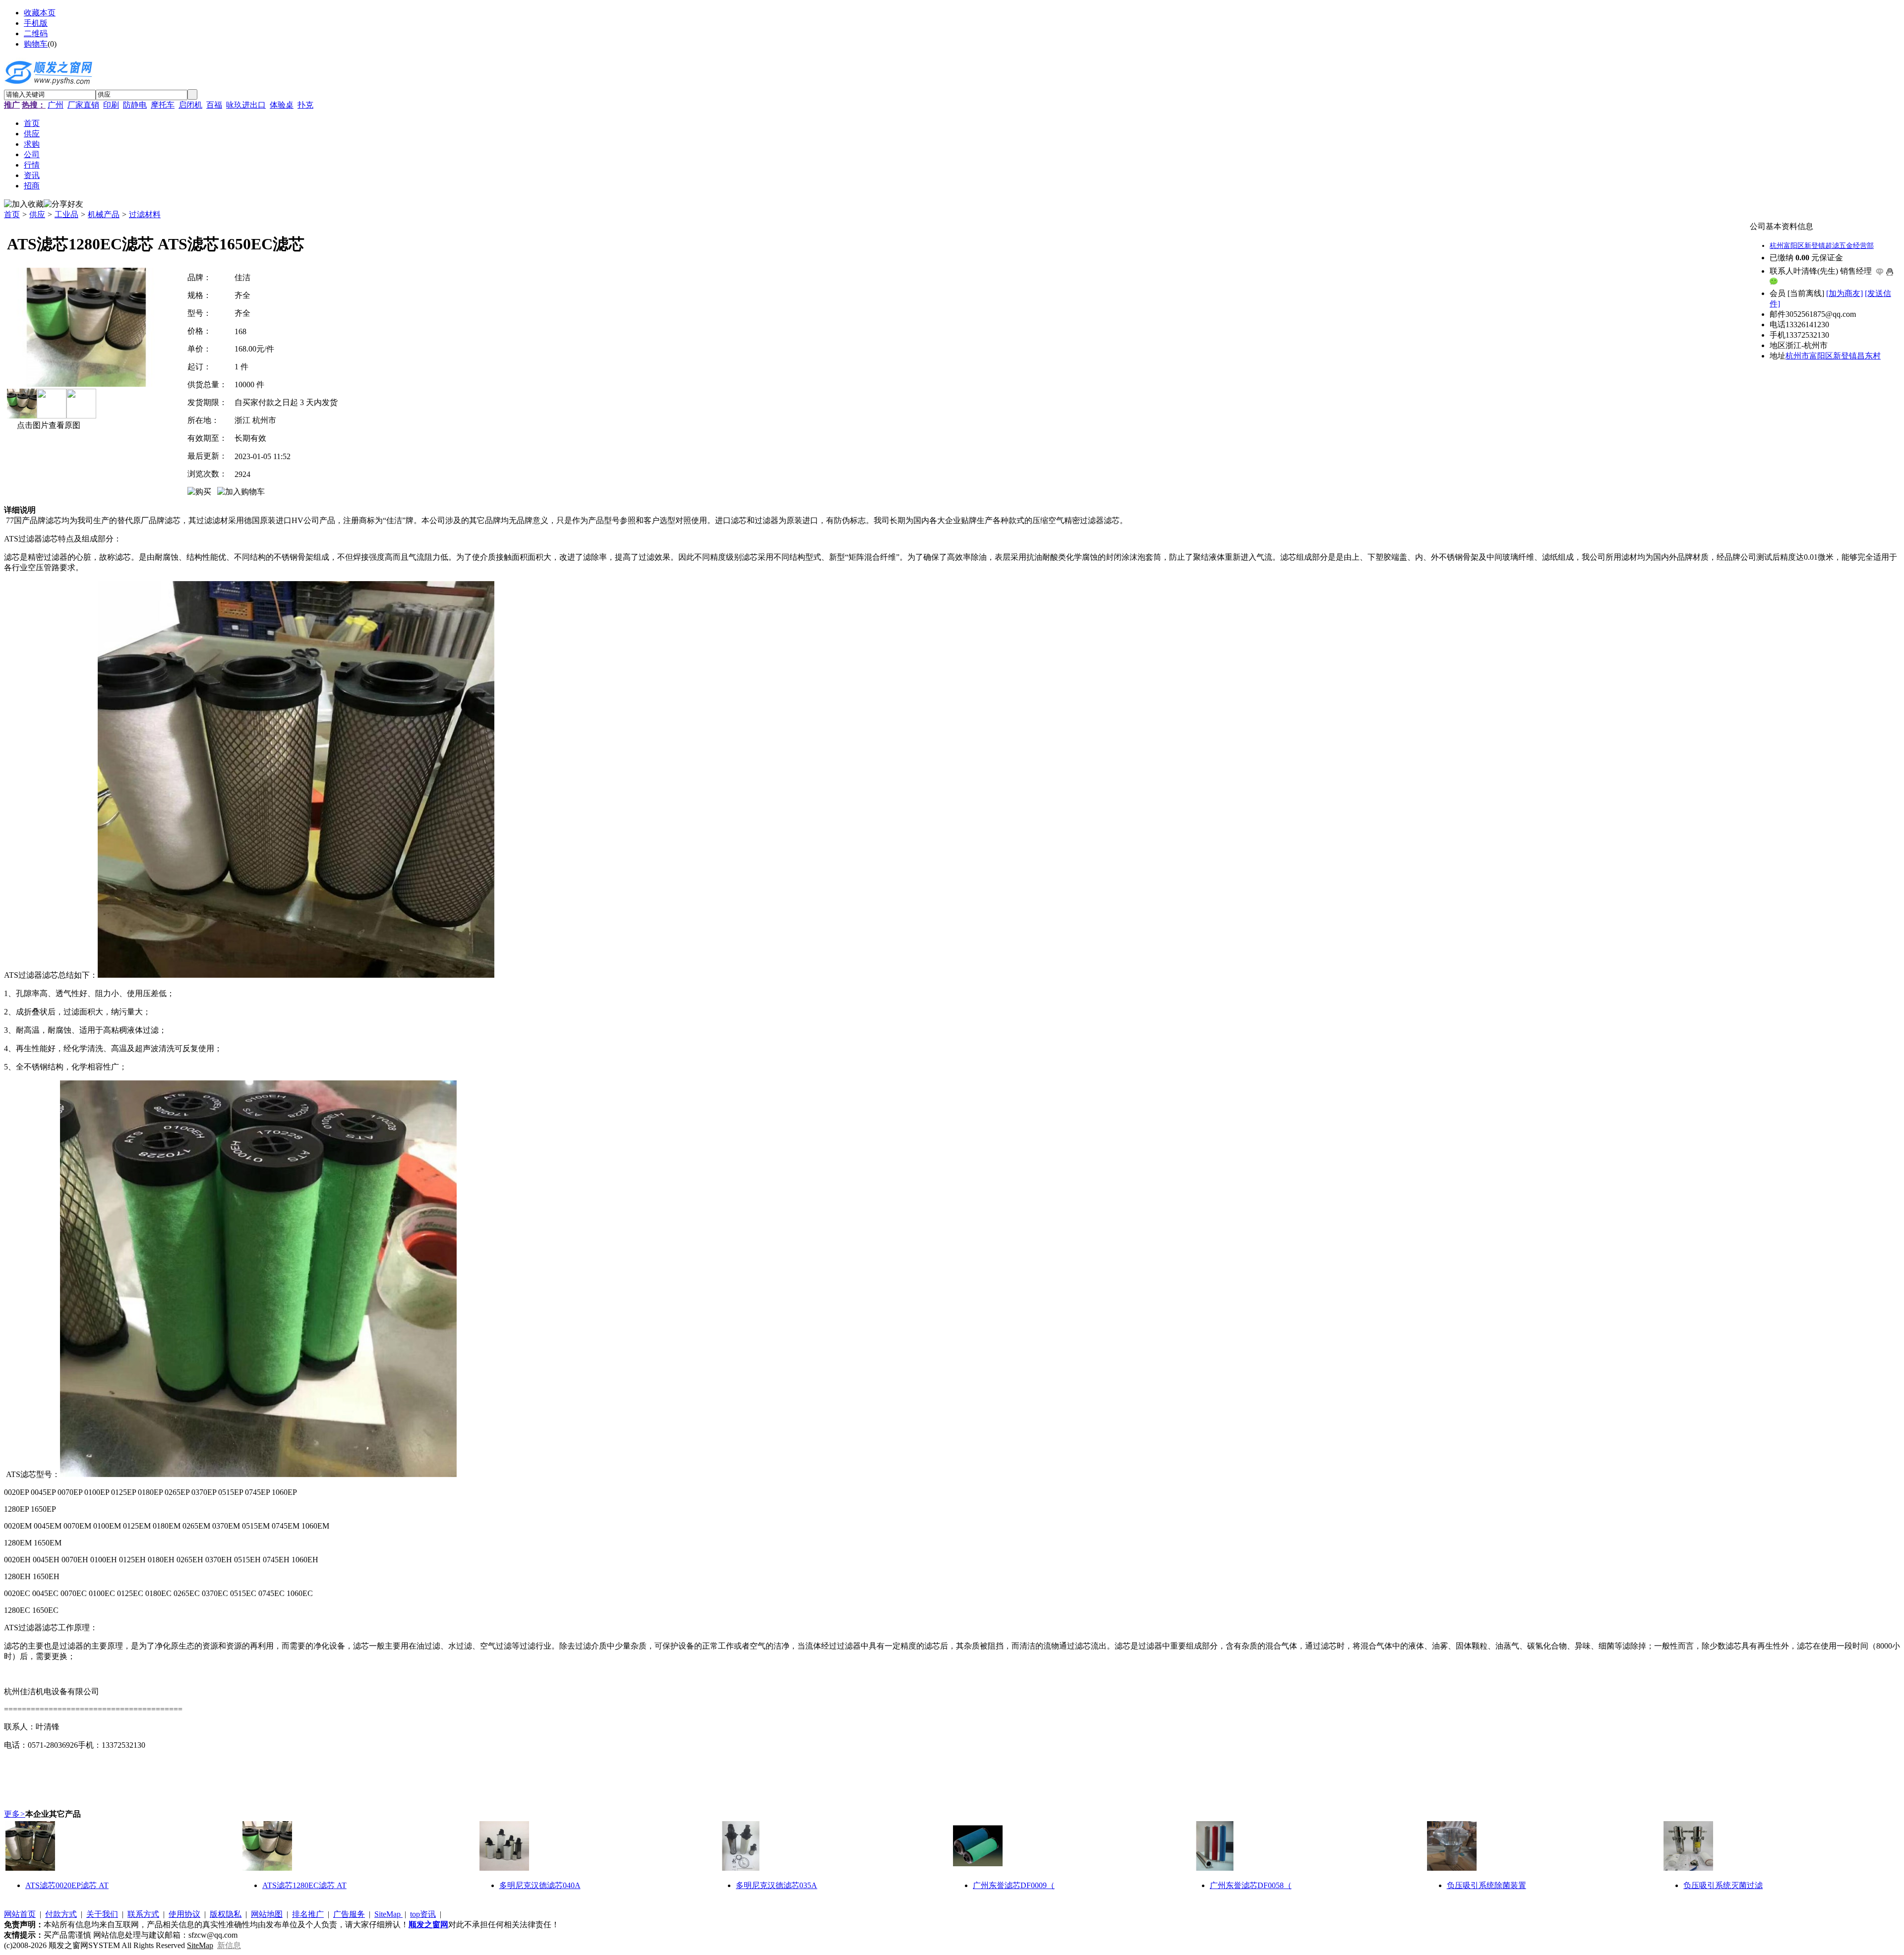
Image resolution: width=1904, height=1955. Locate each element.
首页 (12, 214)
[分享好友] (63, 205)
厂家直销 (83, 105)
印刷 (111, 105)
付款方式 (61, 1914)
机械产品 (104, 214)
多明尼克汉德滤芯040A (540, 1885)
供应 (37, 214)
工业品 (66, 214)
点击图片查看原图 (48, 425)
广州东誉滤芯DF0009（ (1014, 1885)
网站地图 (267, 1914)
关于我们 (102, 1914)
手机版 (36, 23)
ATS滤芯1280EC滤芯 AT (304, 1885)
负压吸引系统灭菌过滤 (1723, 1885)
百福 (214, 105)
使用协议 (184, 1914)
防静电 (135, 105)
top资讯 (423, 1914)
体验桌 (282, 105)
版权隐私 (226, 1914)
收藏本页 (40, 13)
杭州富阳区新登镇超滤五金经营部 (1822, 246)
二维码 (36, 33)
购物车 (36, 44)
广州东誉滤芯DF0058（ (1251, 1885)
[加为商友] (1844, 293)
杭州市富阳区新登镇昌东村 (1833, 356)
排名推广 (308, 1914)
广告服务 (349, 1914)
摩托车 (163, 105)
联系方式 (143, 1914)
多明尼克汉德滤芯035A (776, 1885)
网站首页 (20, 1914)
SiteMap (388, 1914)
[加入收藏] (24, 205)
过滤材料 (145, 214)
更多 (15, 1814)
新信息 (229, 1945)
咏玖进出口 (246, 105)
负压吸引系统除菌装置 (1487, 1885)
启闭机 (190, 105)
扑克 (305, 105)
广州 (56, 105)
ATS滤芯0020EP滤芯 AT (67, 1885)
